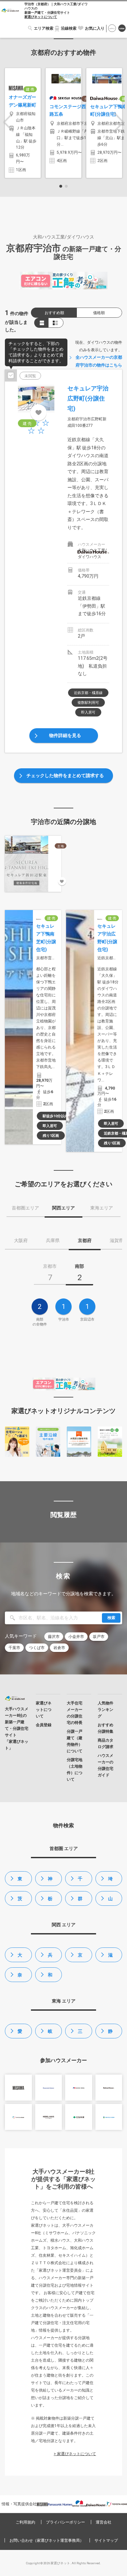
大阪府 (20, 1957)
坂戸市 (99, 1637)
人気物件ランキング (106, 1710)
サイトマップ (106, 2540)
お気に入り (95, 28)
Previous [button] (8, 122)
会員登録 (122, 29)
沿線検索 (69, 28)
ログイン (112, 29)
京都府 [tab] (85, 1240)
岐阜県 (50, 2033)
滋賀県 (110, 1957)
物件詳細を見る (65, 735)
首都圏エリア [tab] (25, 1208)
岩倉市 (59, 1648)
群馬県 (80, 1901)
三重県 (80, 2033)
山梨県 (110, 1901)
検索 (111, 1618)
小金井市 (76, 1637)
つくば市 (37, 1648)
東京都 (20, 1881)
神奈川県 (50, 1881)
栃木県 (50, 1901)
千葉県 (80, 1881)
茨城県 (20, 1901)
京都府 (80, 1957)
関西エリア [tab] (63, 1208)
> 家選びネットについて (75, 2454)
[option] (23, 123)
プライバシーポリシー (65, 2522)
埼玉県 (110, 1881)
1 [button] (61, 186)
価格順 (99, 313)
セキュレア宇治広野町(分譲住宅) (88, 398)
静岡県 (110, 2033)
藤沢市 (54, 1637)
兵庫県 (50, 1957)
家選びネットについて (41, 17)
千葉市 (14, 1648)
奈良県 (20, 1977)
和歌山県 (50, 1977)
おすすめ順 (54, 313)
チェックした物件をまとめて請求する (65, 775)
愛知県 (20, 2033)
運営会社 (104, 2522)
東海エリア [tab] (102, 1208)
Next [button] (119, 122)
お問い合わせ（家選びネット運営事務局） (47, 2540)
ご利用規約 (25, 2522)
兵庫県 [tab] (53, 1240)
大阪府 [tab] (21, 1240)
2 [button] (66, 186)
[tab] (50, 1274)
